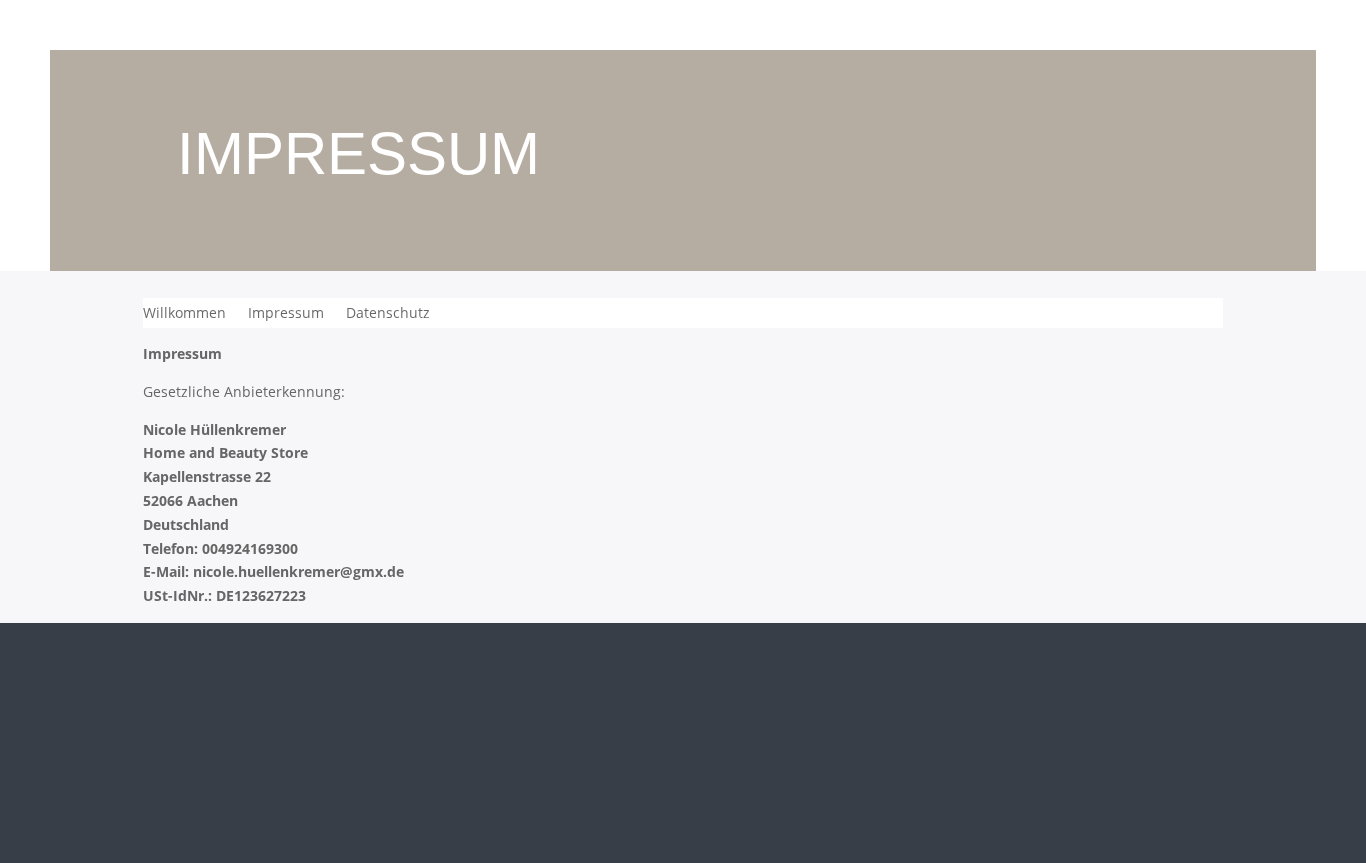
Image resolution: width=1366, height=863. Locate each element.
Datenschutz (388, 314)
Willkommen (184, 314)
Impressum (286, 314)
